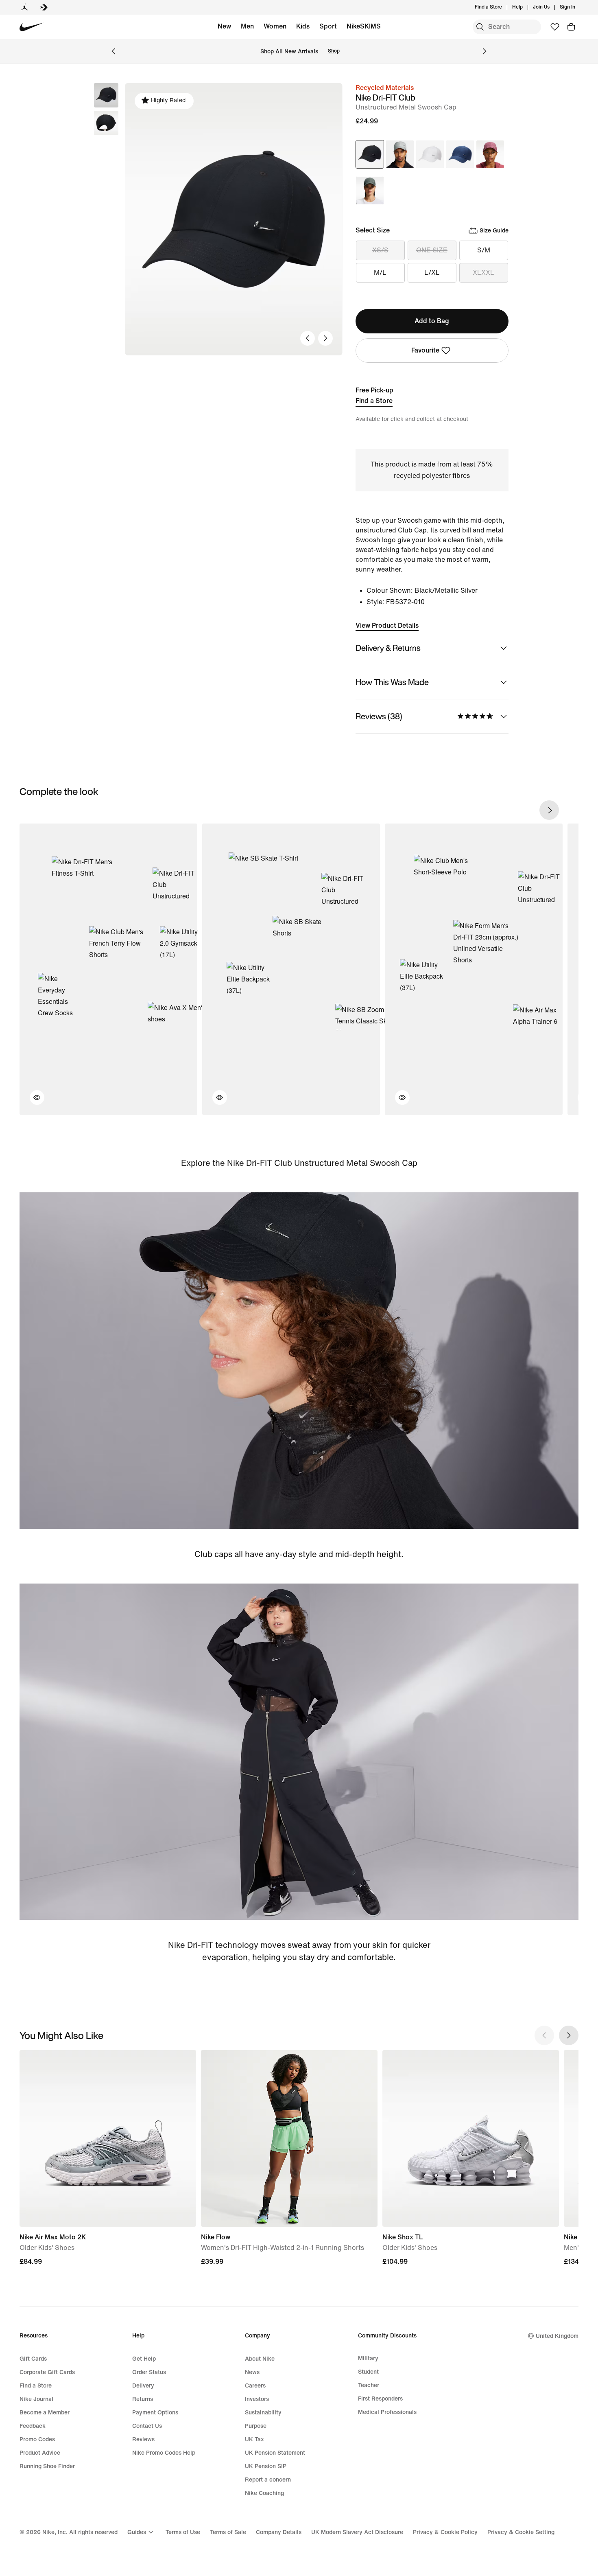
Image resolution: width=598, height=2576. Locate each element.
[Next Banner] (485, 51)
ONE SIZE (432, 250)
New (224, 26)
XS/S (380, 250)
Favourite (425, 350)
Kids (303, 26)
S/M (484, 250)
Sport (328, 26)
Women (275, 26)
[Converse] (44, 7)
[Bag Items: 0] (571, 27)
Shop (334, 51)
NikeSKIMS (364, 26)
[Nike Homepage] (32, 27)
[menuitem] (525, 7)
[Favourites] (555, 27)
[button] (106, 123)
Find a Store (374, 401)
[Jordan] (24, 7)
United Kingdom (557, 2336)
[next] (549, 810)
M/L (380, 273)
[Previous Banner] (113, 51)
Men (247, 26)
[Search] (480, 27)
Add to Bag (432, 321)
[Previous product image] (308, 338)
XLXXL (483, 273)
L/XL (432, 273)
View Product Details (387, 625)
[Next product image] (325, 338)
